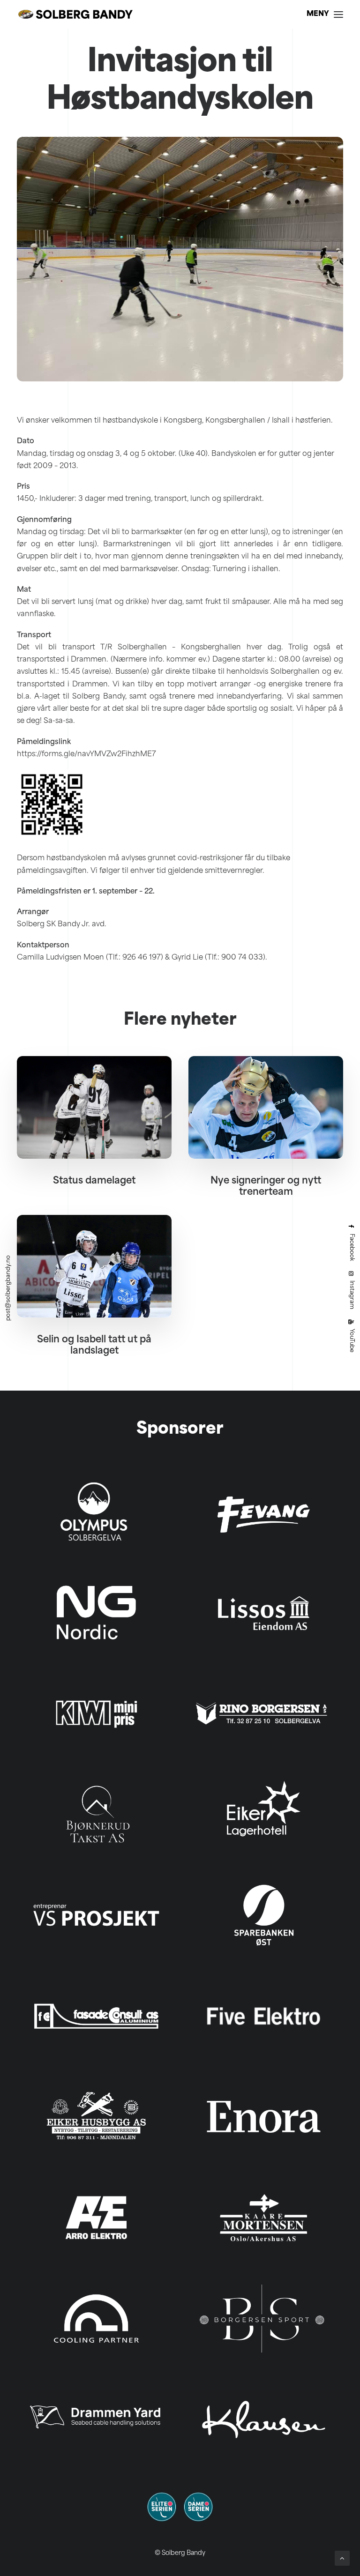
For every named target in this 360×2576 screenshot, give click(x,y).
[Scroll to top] (342, 2558)
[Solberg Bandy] (75, 14)
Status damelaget (94, 1181)
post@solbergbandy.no (8, 1288)
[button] (325, 14)
